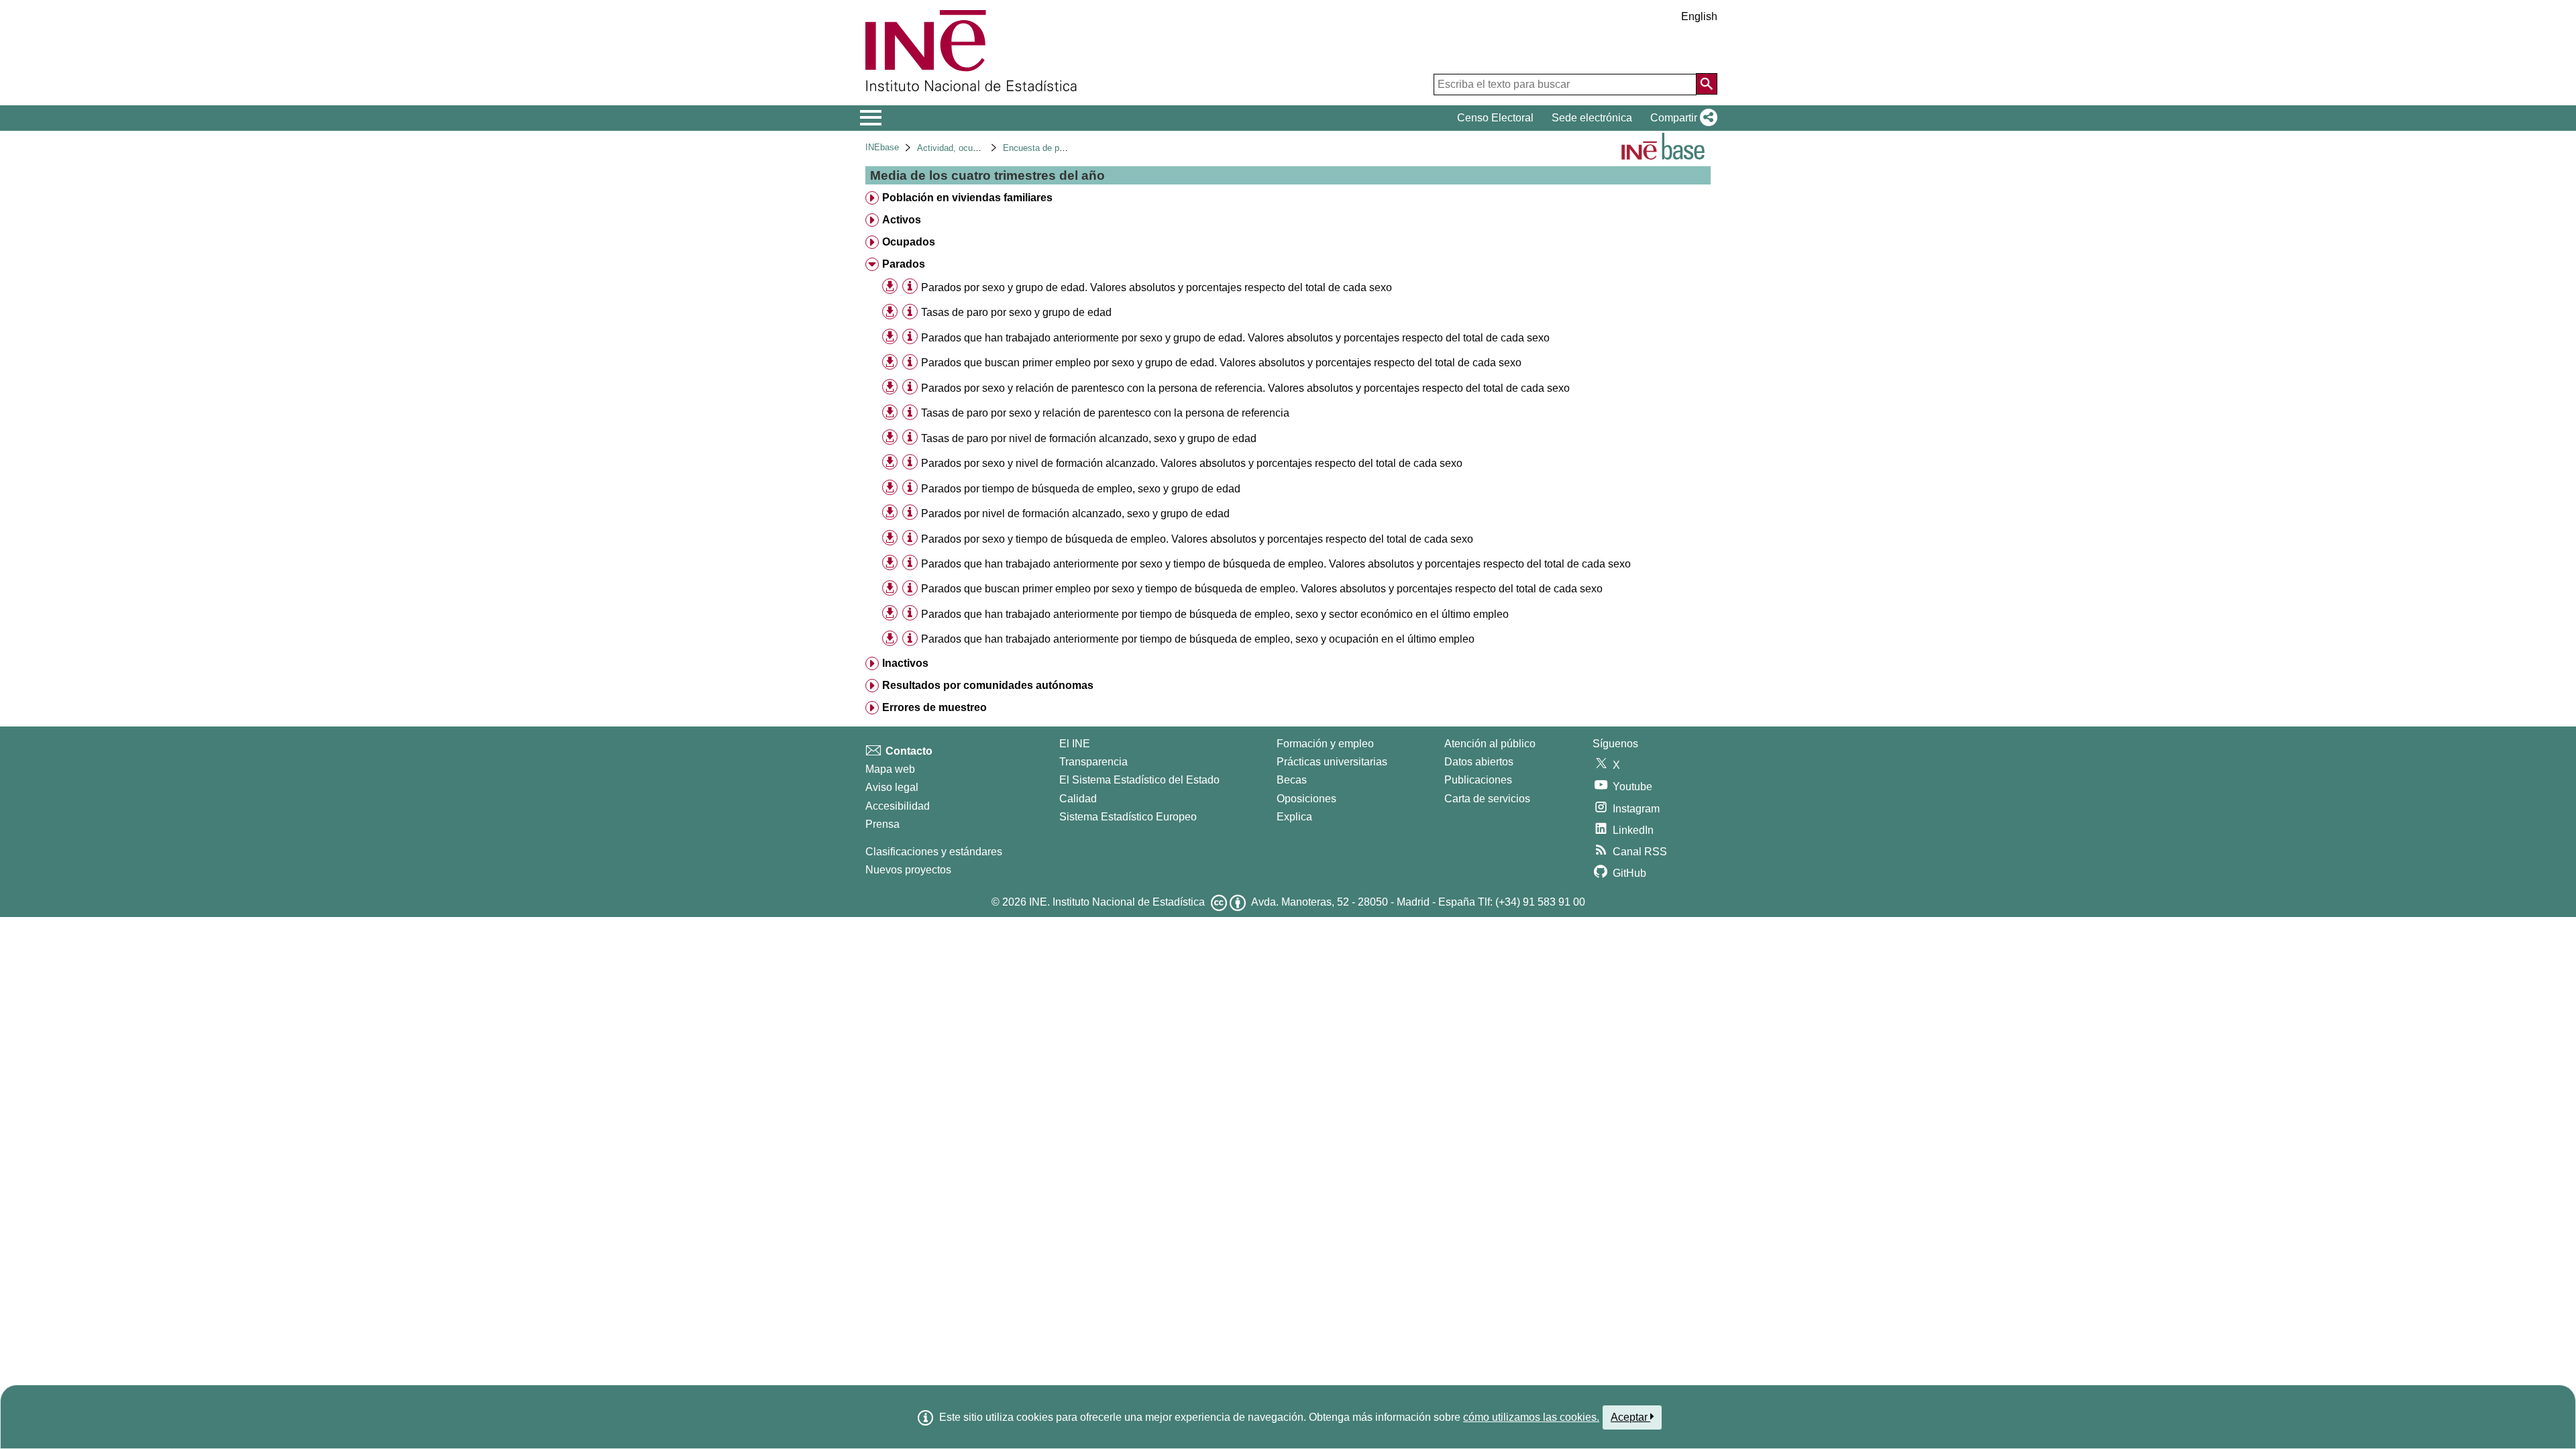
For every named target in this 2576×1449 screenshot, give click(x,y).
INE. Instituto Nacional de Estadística (1117, 902)
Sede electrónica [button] (1592, 118)
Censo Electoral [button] (1495, 118)
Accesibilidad (898, 806)
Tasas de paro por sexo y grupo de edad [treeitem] (1016, 312)
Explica (1294, 817)
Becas (1292, 780)
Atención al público (1490, 744)
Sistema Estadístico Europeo (1128, 817)
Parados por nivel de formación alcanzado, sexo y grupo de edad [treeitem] (1075, 514)
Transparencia (1093, 762)
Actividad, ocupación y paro (971, 148)
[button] (1681, 118)
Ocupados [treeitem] (909, 242)
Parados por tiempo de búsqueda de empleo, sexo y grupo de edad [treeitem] (1081, 489)
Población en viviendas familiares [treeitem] (967, 198)
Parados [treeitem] (904, 264)
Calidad (1078, 799)
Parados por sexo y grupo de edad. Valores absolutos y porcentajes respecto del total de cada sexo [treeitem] (1157, 287)
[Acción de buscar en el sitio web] (1707, 84)
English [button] (1699, 16)
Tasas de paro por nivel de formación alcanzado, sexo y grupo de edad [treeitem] (1089, 438)
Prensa (882, 824)
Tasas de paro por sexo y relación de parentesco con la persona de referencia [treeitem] (1105, 413)
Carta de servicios (1487, 799)
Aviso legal (892, 787)
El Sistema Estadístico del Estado (1139, 780)
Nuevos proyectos (908, 870)
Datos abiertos (1479, 762)
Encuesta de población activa (1060, 148)
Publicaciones (1478, 780)
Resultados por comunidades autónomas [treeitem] (988, 685)
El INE (1075, 744)
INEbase (882, 147)
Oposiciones (1306, 799)
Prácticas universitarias (1332, 762)
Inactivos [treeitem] (905, 663)
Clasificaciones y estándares (934, 852)
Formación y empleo (1325, 744)
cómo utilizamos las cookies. (1531, 1417)
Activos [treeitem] (902, 220)
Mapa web (890, 769)
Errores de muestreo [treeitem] (934, 707)
